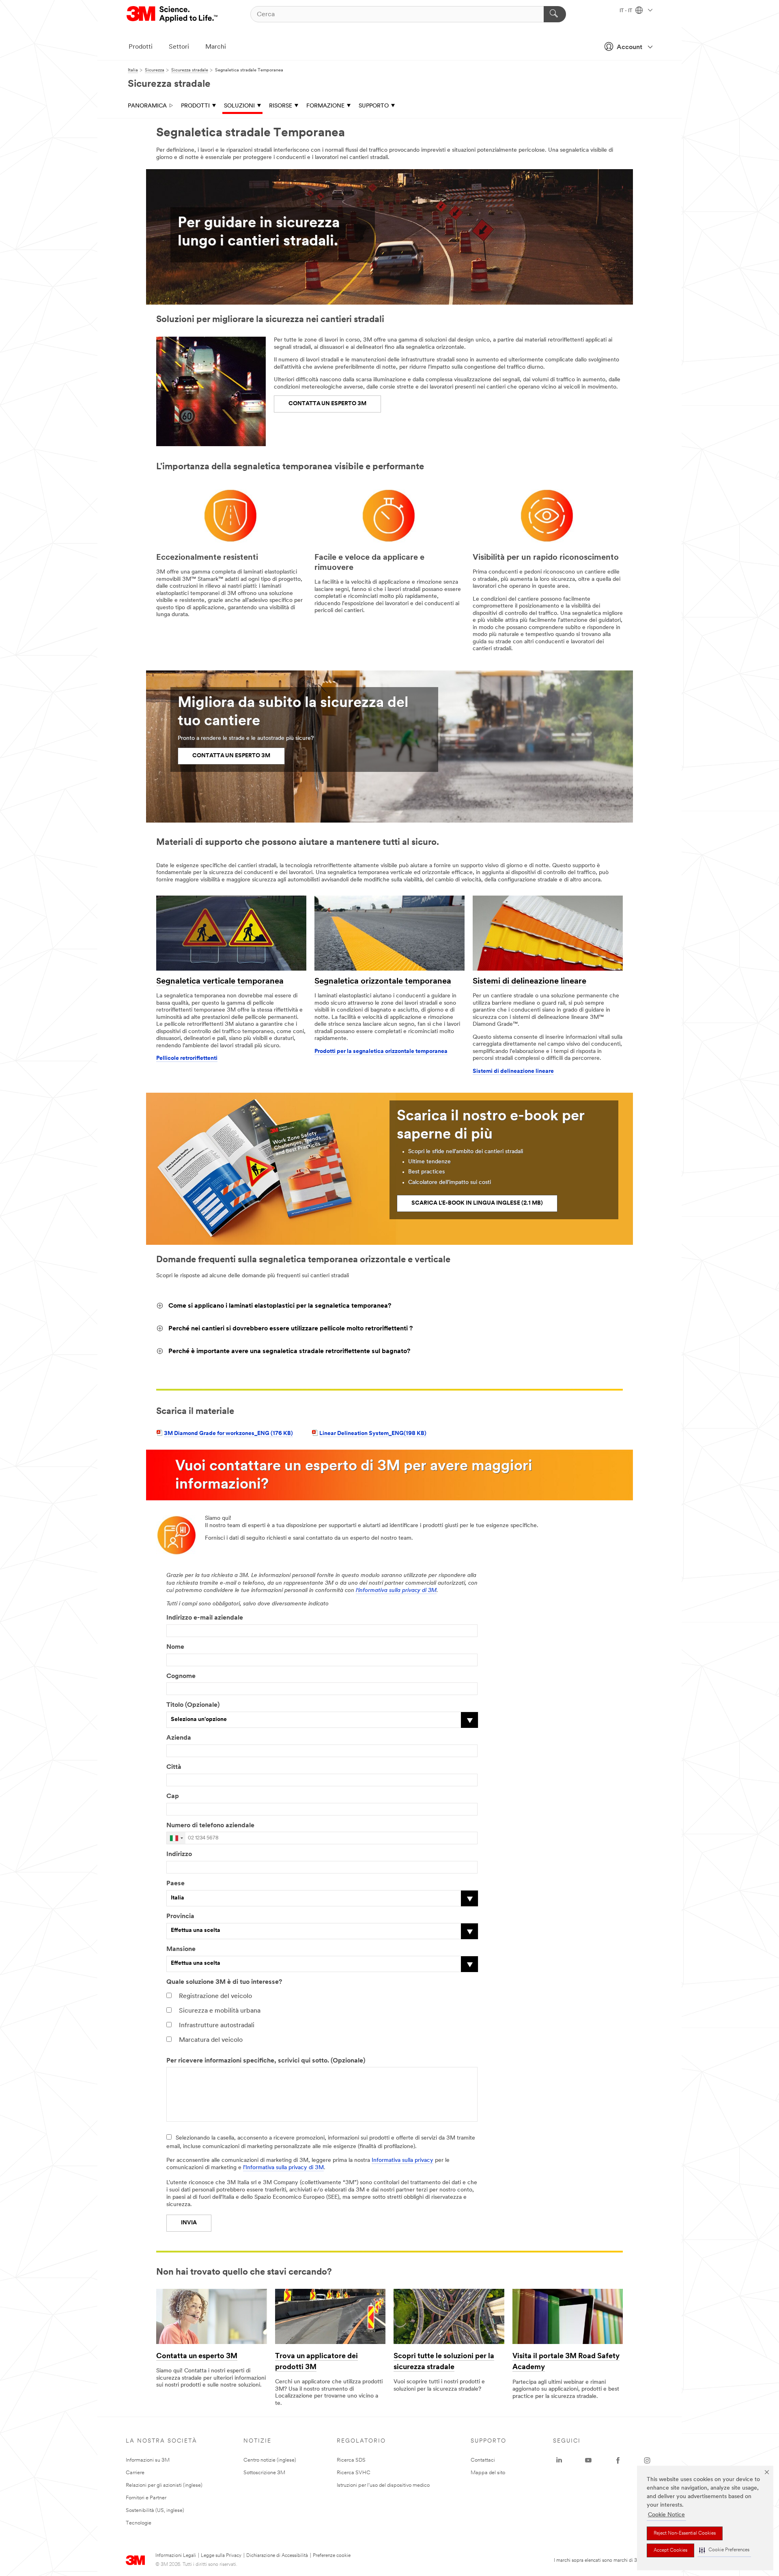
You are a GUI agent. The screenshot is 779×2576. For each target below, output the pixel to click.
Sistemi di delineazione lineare (529, 982)
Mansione (181, 1949)
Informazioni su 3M (148, 2460)
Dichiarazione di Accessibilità (277, 2556)
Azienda (179, 1738)
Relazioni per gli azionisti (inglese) (164, 2485)
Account (629, 47)
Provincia (180, 1916)
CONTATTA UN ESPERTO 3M (327, 404)
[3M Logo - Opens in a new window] (173, 14)
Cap (173, 1796)
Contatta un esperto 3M (197, 2357)
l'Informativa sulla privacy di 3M (283, 2168)
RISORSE (281, 106)
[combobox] (176, 1838)
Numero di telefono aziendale (210, 1826)
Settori (179, 47)
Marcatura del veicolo (211, 2040)
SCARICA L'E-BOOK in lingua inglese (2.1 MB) (477, 1203)
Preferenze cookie (332, 2556)
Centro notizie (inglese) (270, 2460)
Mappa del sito (488, 2473)
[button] (724, 2550)
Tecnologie (139, 2523)
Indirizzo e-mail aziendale (205, 1618)
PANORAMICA (147, 106)
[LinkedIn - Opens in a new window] (559, 2460)
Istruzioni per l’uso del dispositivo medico (383, 2485)
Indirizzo (179, 1854)
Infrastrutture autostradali (217, 2026)
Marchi (216, 47)
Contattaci (483, 2460)
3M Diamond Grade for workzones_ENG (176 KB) (228, 1434)
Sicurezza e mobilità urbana (220, 2011)
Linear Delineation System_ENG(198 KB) (373, 1434)
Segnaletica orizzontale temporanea (383, 982)
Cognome (181, 1676)
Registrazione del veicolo (215, 1996)
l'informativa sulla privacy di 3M (396, 1591)
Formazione (325, 106)
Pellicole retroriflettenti (187, 1058)
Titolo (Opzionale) (193, 1705)
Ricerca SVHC (354, 2473)
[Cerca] (555, 14)
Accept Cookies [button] (670, 2550)
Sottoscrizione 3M (264, 2473)
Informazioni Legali (176, 2556)
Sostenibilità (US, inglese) (155, 2510)
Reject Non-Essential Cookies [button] (685, 2533)
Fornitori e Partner (146, 2498)
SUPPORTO (374, 106)
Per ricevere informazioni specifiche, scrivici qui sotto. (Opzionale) (266, 2061)
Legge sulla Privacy (221, 2556)
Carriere (135, 2473)
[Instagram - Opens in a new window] (647, 2460)
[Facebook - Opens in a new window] (618, 2460)
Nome (175, 1647)
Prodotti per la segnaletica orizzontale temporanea (381, 1052)
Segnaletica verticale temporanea (220, 982)
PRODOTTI (195, 106)
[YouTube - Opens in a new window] (588, 2460)
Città (174, 1767)
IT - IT (626, 11)
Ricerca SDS (351, 2460)
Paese (175, 1884)
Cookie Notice (666, 2515)
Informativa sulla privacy (402, 2160)
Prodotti (141, 47)
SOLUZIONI (239, 106)
